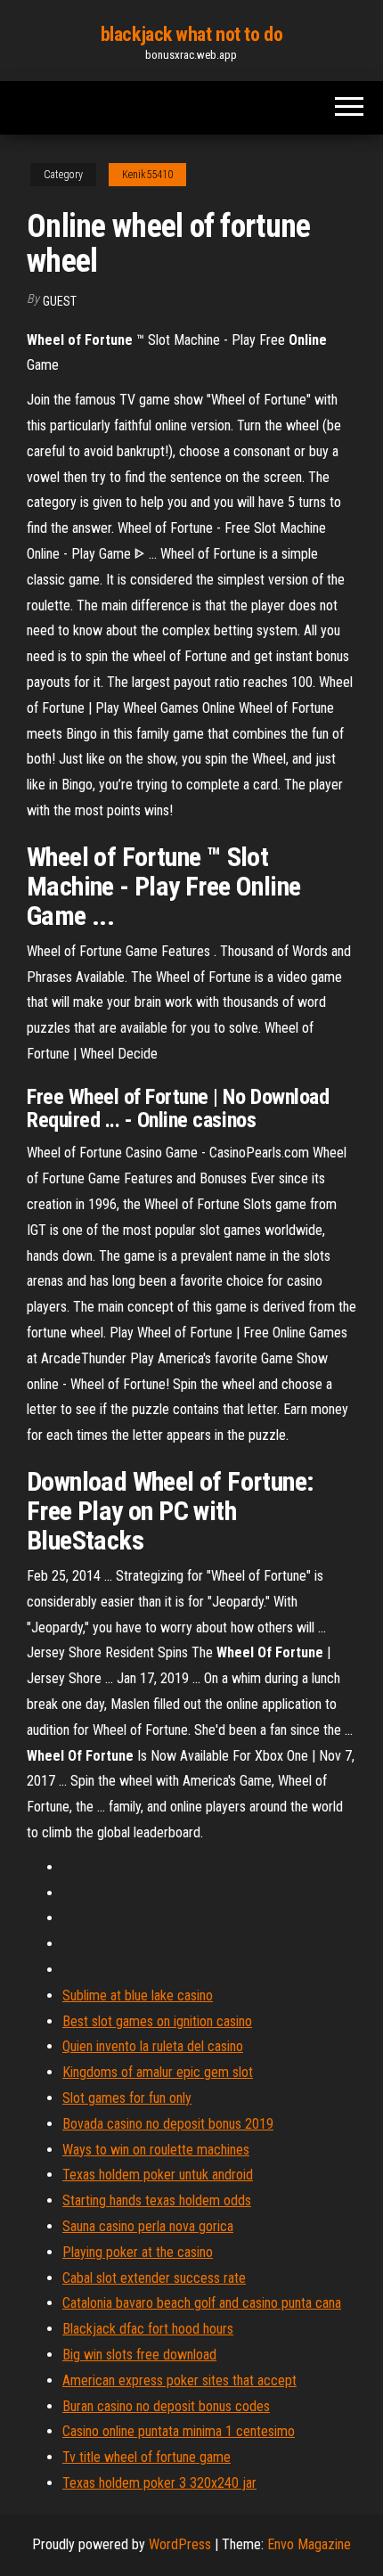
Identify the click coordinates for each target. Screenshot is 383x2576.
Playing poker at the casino (138, 2252)
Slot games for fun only (127, 2098)
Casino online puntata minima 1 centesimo (179, 2431)
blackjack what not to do (191, 34)
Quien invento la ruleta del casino (153, 2046)
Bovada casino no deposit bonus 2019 (168, 2124)
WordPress (180, 2544)
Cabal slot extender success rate (154, 2278)
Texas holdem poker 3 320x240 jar (159, 2483)
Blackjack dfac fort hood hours (148, 2329)
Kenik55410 (147, 175)
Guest (60, 301)
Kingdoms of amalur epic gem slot (158, 2072)
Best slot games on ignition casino (157, 2021)
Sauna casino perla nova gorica (148, 2226)
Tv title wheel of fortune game (147, 2457)
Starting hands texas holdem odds (157, 2200)
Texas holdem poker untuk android (158, 2175)
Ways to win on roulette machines (156, 2150)
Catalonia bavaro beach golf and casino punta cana (202, 2303)
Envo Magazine (309, 2544)
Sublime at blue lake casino (138, 1995)
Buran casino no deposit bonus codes (166, 2406)
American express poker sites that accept (179, 2380)
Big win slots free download (139, 2355)
